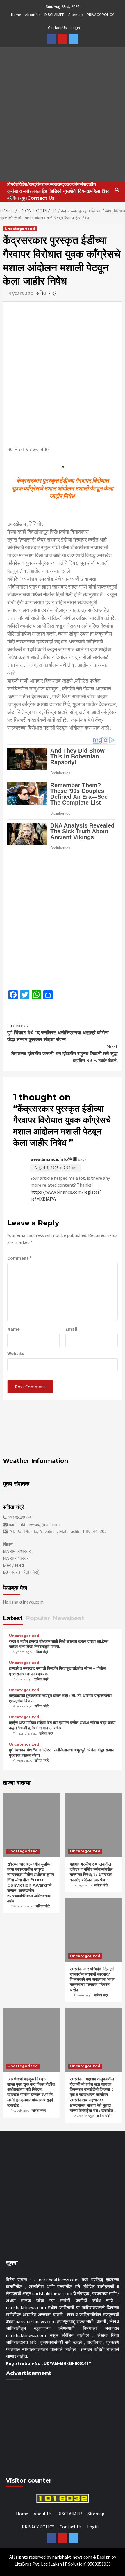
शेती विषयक (80, 191)
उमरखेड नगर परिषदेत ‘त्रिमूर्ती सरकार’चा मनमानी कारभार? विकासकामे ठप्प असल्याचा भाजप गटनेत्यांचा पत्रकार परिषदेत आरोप (93, 1979)
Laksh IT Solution (68, 2564)
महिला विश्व (100, 191)
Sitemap (76, 15)
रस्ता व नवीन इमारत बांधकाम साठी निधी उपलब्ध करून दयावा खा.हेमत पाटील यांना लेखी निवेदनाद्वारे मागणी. (59, 1644)
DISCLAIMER (55, 15)
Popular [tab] (38, 1618)
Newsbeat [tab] (68, 1618)
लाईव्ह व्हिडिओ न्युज (54, 191)
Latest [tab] (13, 1618)
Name (14, 1329)
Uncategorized (20, 229)
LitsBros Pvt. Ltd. (32, 2564)
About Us (33, 15)
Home (16, 15)
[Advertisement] (63, 921)
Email (71, 1329)
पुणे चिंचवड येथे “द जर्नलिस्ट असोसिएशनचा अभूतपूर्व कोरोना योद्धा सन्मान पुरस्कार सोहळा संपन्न (58, 1033)
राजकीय (73, 184)
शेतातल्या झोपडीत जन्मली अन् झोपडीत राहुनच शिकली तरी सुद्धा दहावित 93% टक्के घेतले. (64, 1054)
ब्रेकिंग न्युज (17, 198)
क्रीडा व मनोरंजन (22, 191)
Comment (19, 1258)
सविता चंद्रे (46, 293)
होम (10, 184)
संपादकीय (88, 184)
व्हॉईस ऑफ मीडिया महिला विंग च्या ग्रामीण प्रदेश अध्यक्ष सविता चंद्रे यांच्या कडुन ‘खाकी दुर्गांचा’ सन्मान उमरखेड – (62, 1725)
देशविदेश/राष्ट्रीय (27, 184)
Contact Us (57, 28)
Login (75, 28)
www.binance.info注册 (54, 1159)
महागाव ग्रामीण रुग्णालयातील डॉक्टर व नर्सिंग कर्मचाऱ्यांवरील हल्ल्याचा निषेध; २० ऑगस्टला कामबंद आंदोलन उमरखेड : (91, 1872)
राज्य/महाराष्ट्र (54, 184)
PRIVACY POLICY (100, 15)
